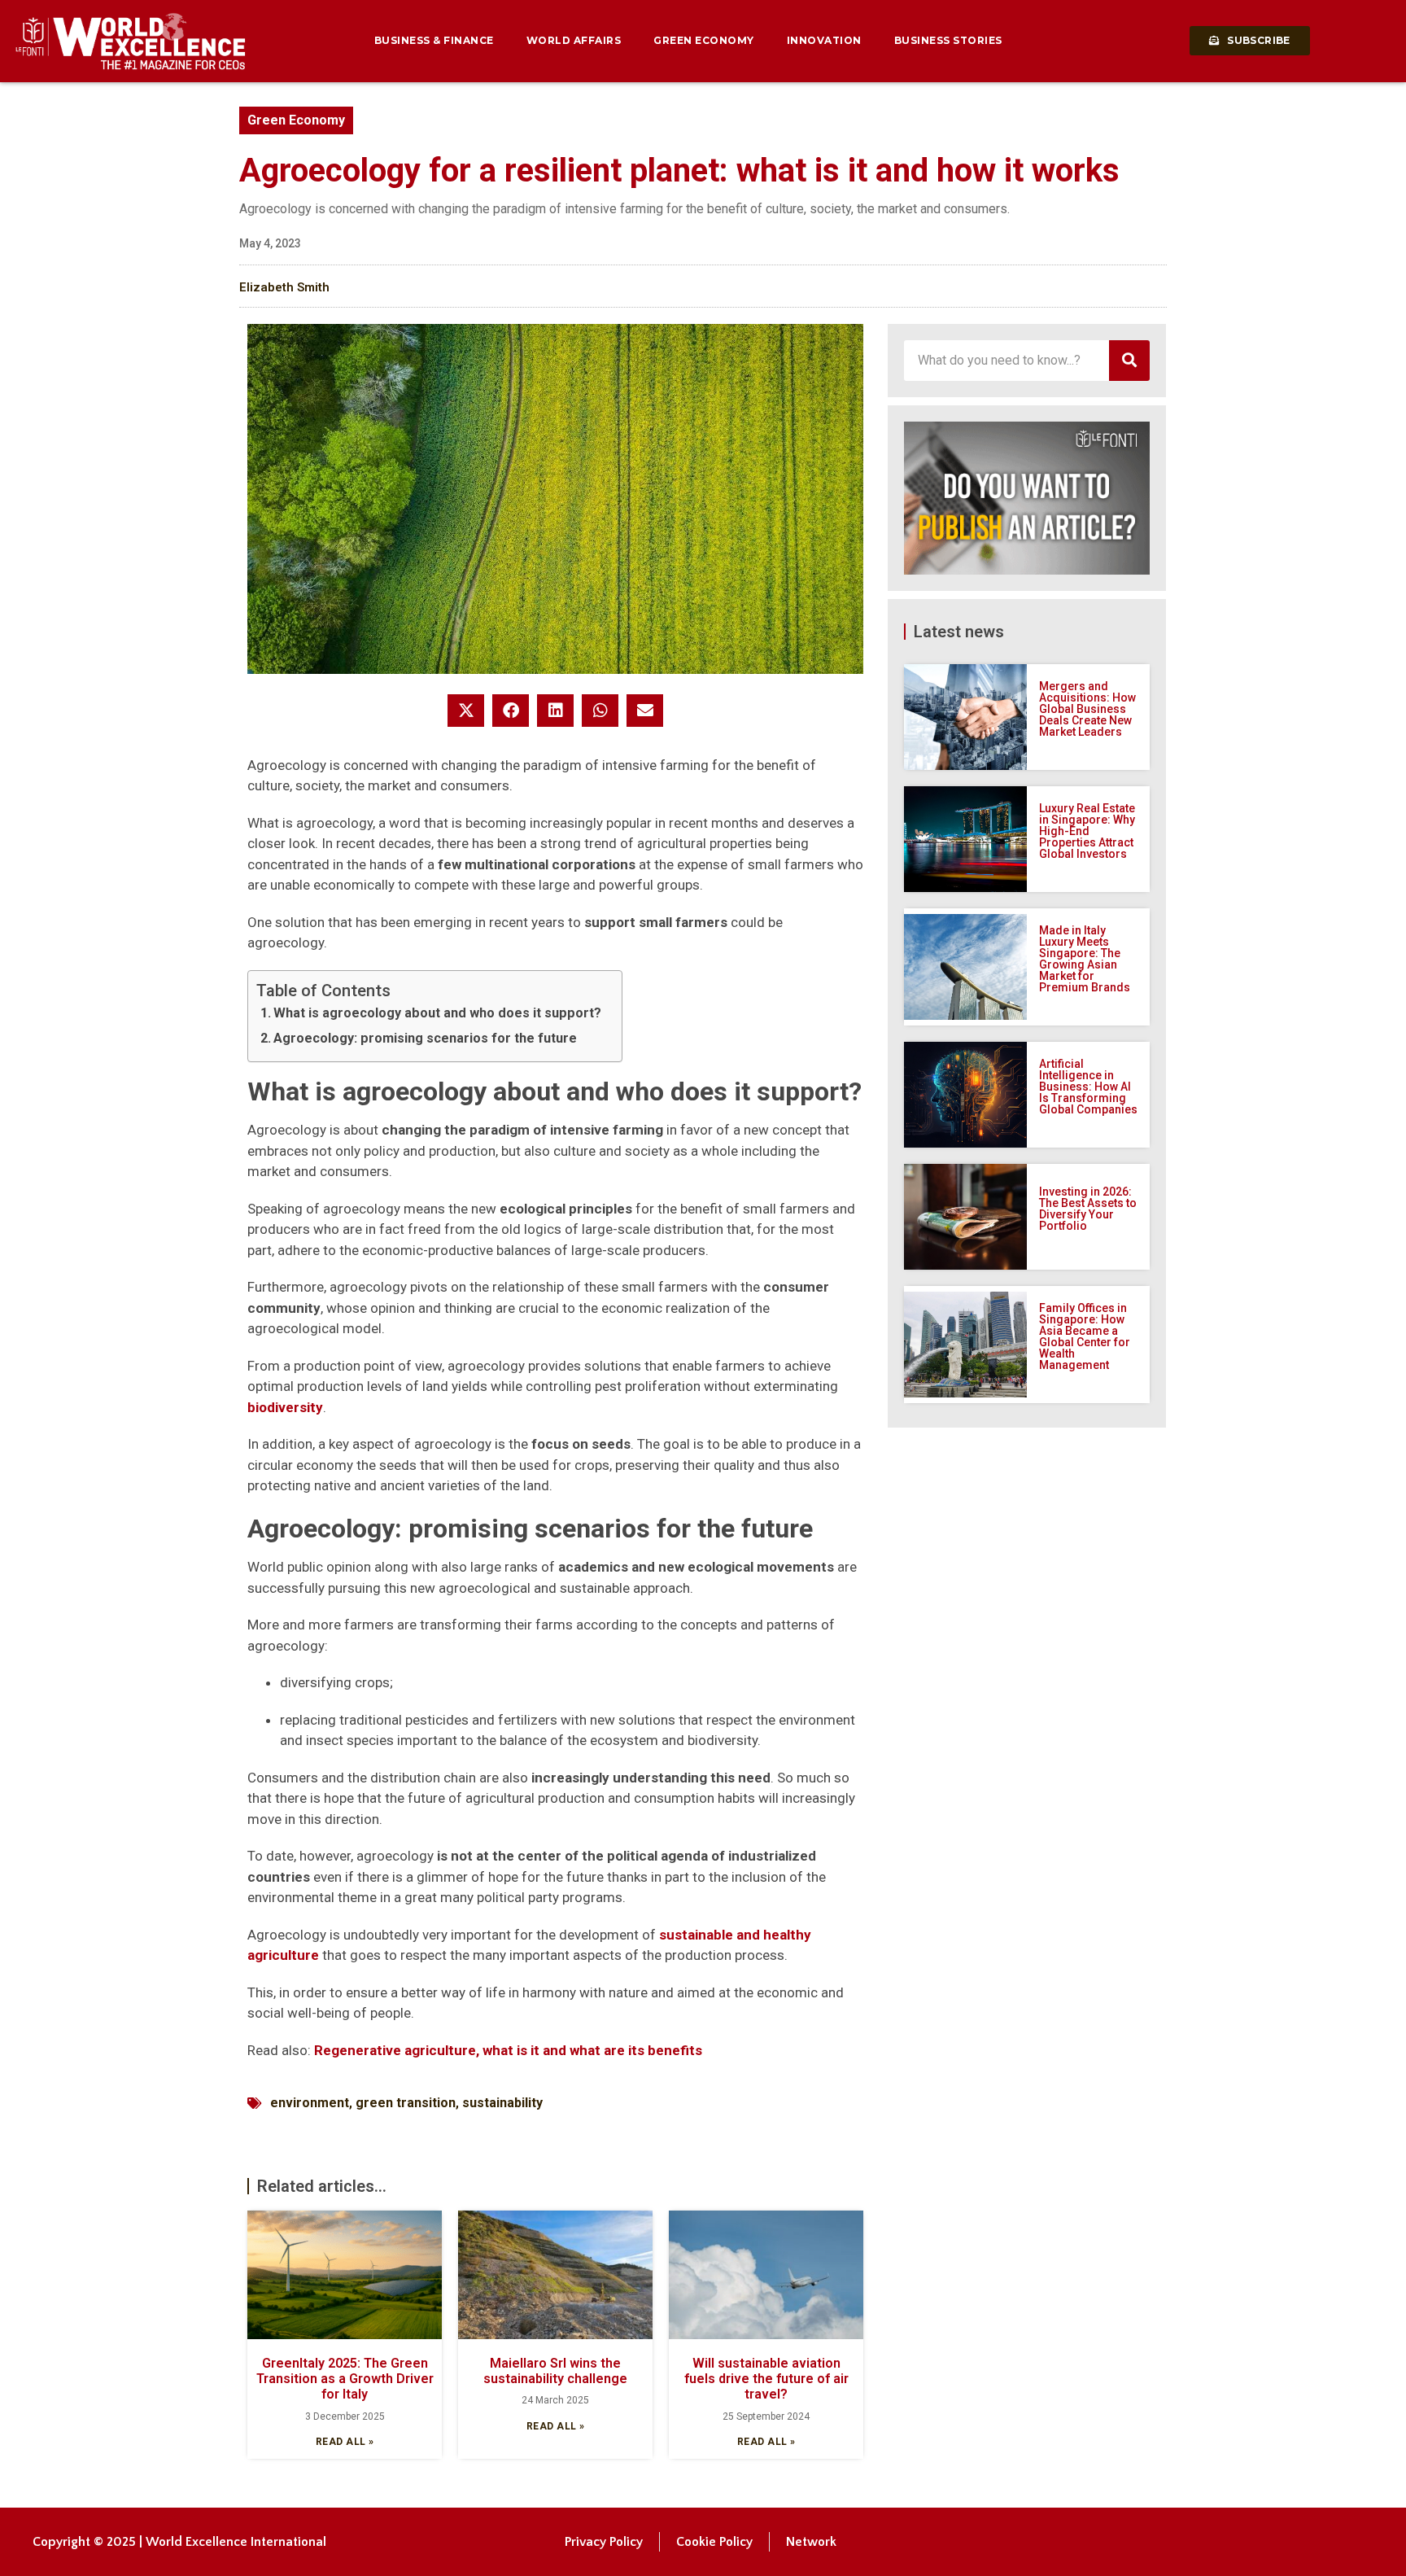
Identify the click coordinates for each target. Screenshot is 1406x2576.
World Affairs (574, 40)
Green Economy (704, 40)
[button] (466, 711)
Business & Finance (434, 40)
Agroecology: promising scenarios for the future (425, 1038)
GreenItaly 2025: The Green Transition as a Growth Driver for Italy (345, 2379)
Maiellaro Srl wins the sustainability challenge (555, 2371)
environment (310, 2103)
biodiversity (285, 1407)
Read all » (345, 2442)
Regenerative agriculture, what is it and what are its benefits (508, 2050)
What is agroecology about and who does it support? (437, 1013)
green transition (406, 2103)
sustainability (502, 2103)
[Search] (1129, 361)
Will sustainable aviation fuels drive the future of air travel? (766, 2379)
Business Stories (948, 40)
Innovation (824, 40)
